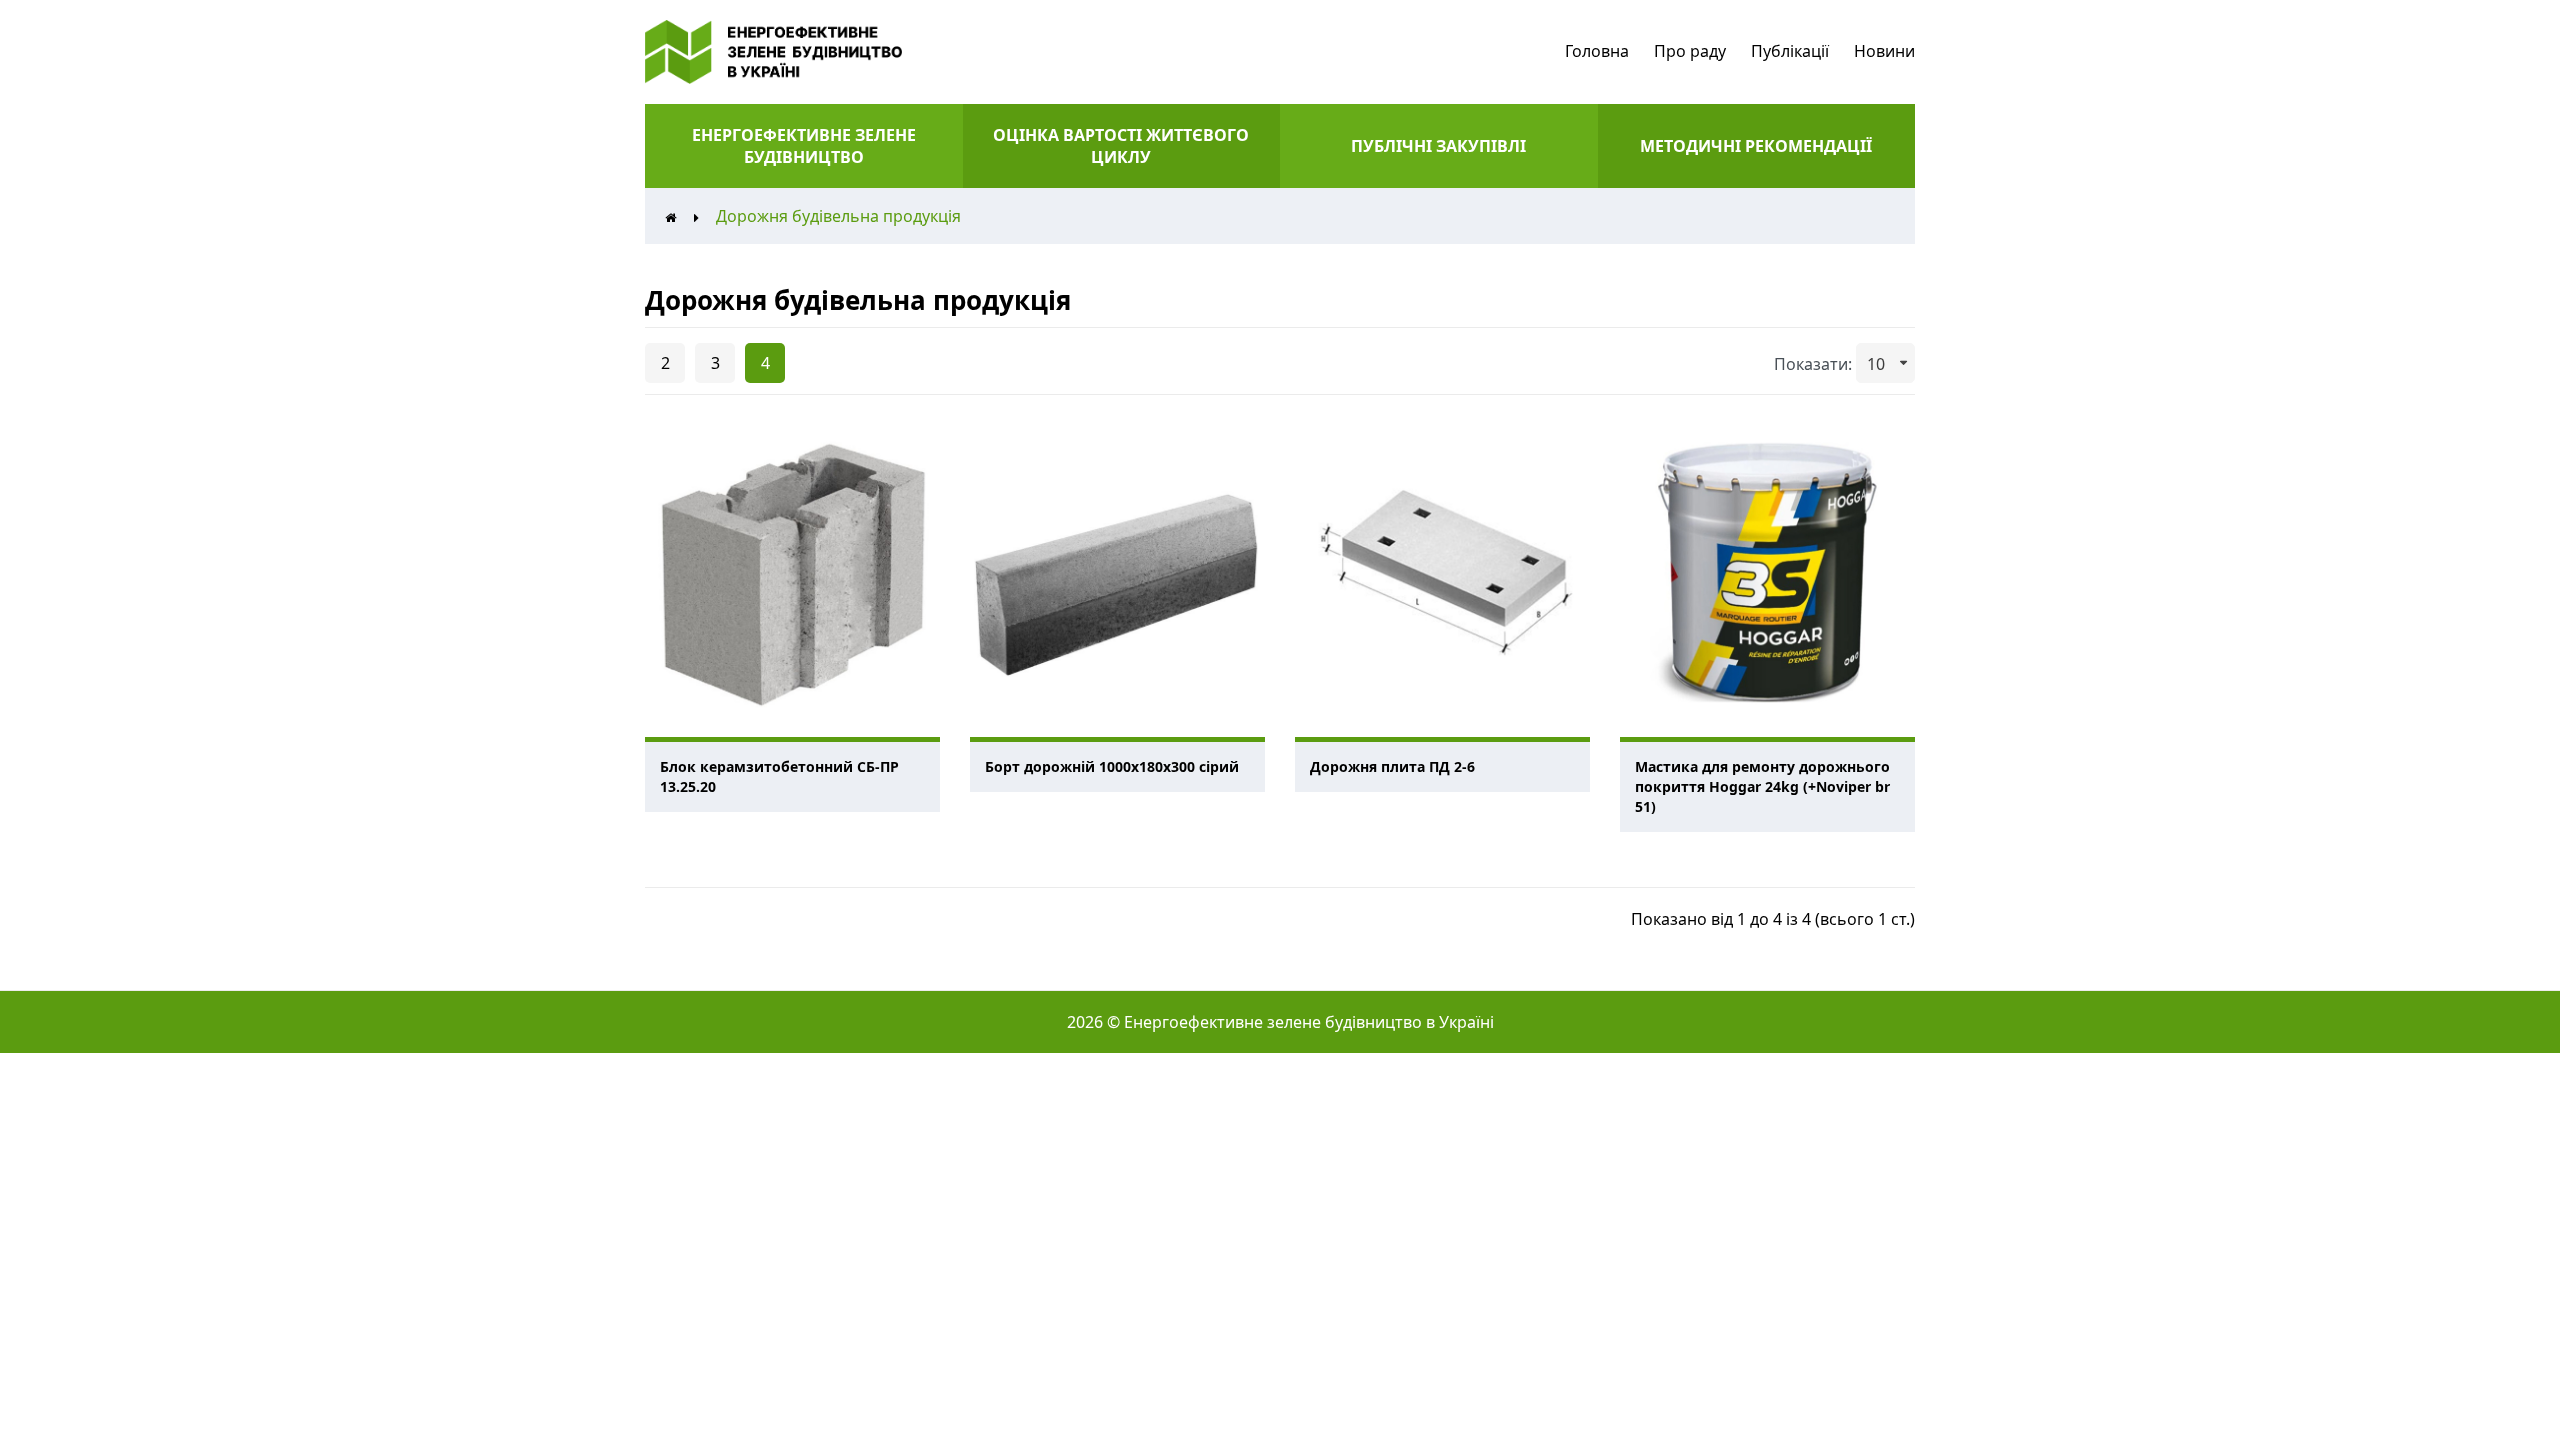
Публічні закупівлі (1438, 146)
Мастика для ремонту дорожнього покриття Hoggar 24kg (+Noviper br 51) (1762, 786)
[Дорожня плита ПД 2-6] (1442, 572)
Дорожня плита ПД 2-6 (1392, 766)
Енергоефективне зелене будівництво (804, 146)
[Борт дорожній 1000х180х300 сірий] (1117, 572)
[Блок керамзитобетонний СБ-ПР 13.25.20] (792, 572)
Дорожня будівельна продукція (838, 216)
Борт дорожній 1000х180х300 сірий (1112, 766)
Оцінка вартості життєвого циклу (1121, 146)
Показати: (1813, 364)
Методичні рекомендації (1756, 146)
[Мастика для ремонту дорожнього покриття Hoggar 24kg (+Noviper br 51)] (1767, 572)
